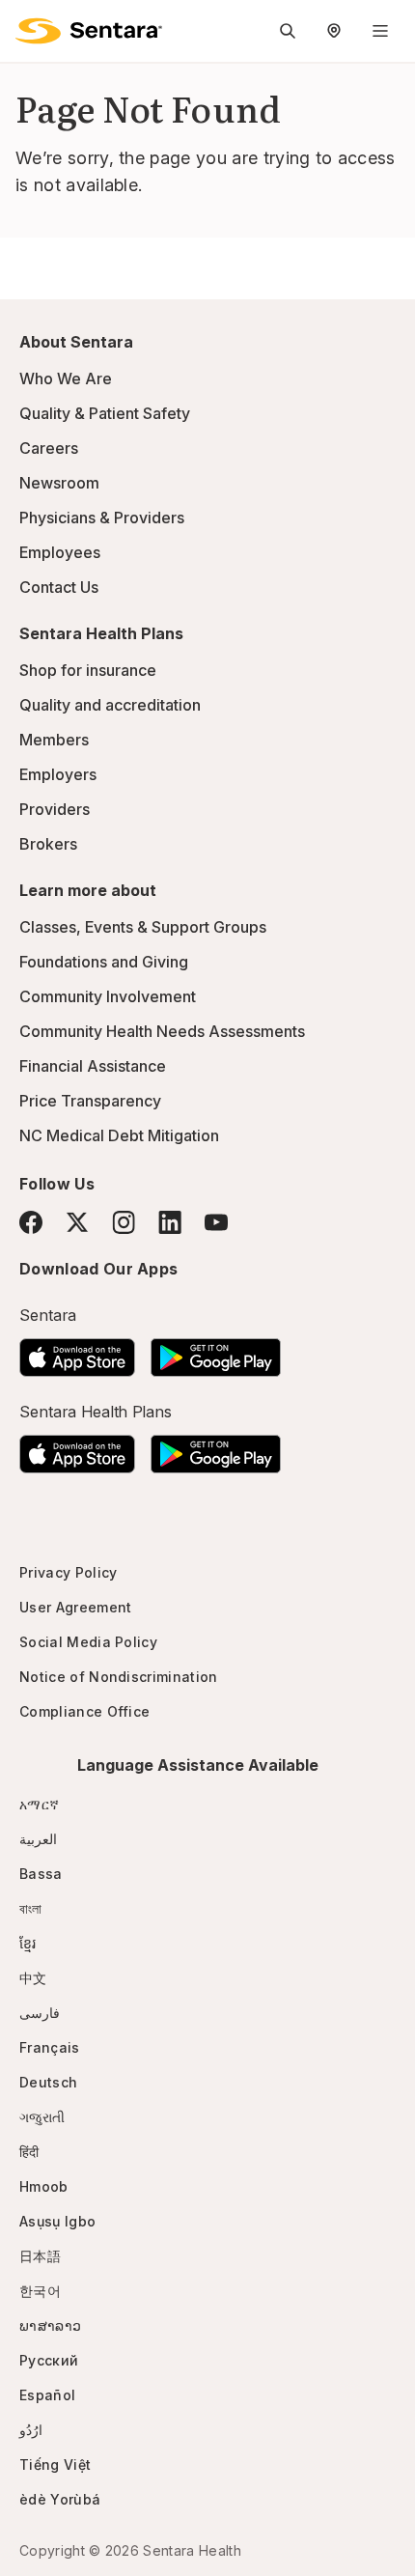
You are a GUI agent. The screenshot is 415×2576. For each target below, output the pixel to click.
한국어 (40, 2291)
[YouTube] (216, 1222)
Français (50, 2047)
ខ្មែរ (28, 1943)
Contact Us (59, 587)
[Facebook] (31, 1222)
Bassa (41, 1874)
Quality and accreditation (110, 705)
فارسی (40, 2013)
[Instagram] (124, 1222)
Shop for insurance (88, 670)
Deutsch (48, 2082)
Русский (49, 2360)
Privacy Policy (68, 1572)
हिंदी (29, 2152)
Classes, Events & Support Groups (143, 927)
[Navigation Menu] (380, 31)
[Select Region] (334, 31)
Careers (49, 448)
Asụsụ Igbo (57, 2221)
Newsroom (59, 483)
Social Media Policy (88, 1642)
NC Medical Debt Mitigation (119, 1135)
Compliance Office (84, 1711)
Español (47, 2395)
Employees (60, 552)
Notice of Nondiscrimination (119, 1677)
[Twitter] (77, 1222)
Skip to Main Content (29, 27)
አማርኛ (39, 1804)
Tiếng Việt (55, 2464)
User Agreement (75, 1607)
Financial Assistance (93, 1066)
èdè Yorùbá (60, 2499)
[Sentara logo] (89, 31)
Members (54, 740)
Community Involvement (108, 996)
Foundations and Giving (104, 962)
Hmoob (44, 2186)
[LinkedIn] (170, 1222)
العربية (38, 1839)
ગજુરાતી (42, 2117)
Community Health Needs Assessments (162, 1031)
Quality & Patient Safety (105, 413)
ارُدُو (31, 2430)
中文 (33, 1978)
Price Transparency (90, 1101)
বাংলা (31, 1908)
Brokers (48, 844)
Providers (55, 809)
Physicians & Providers (102, 518)
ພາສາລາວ (50, 2325)
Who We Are (66, 378)
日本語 (40, 2256)
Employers (58, 774)
